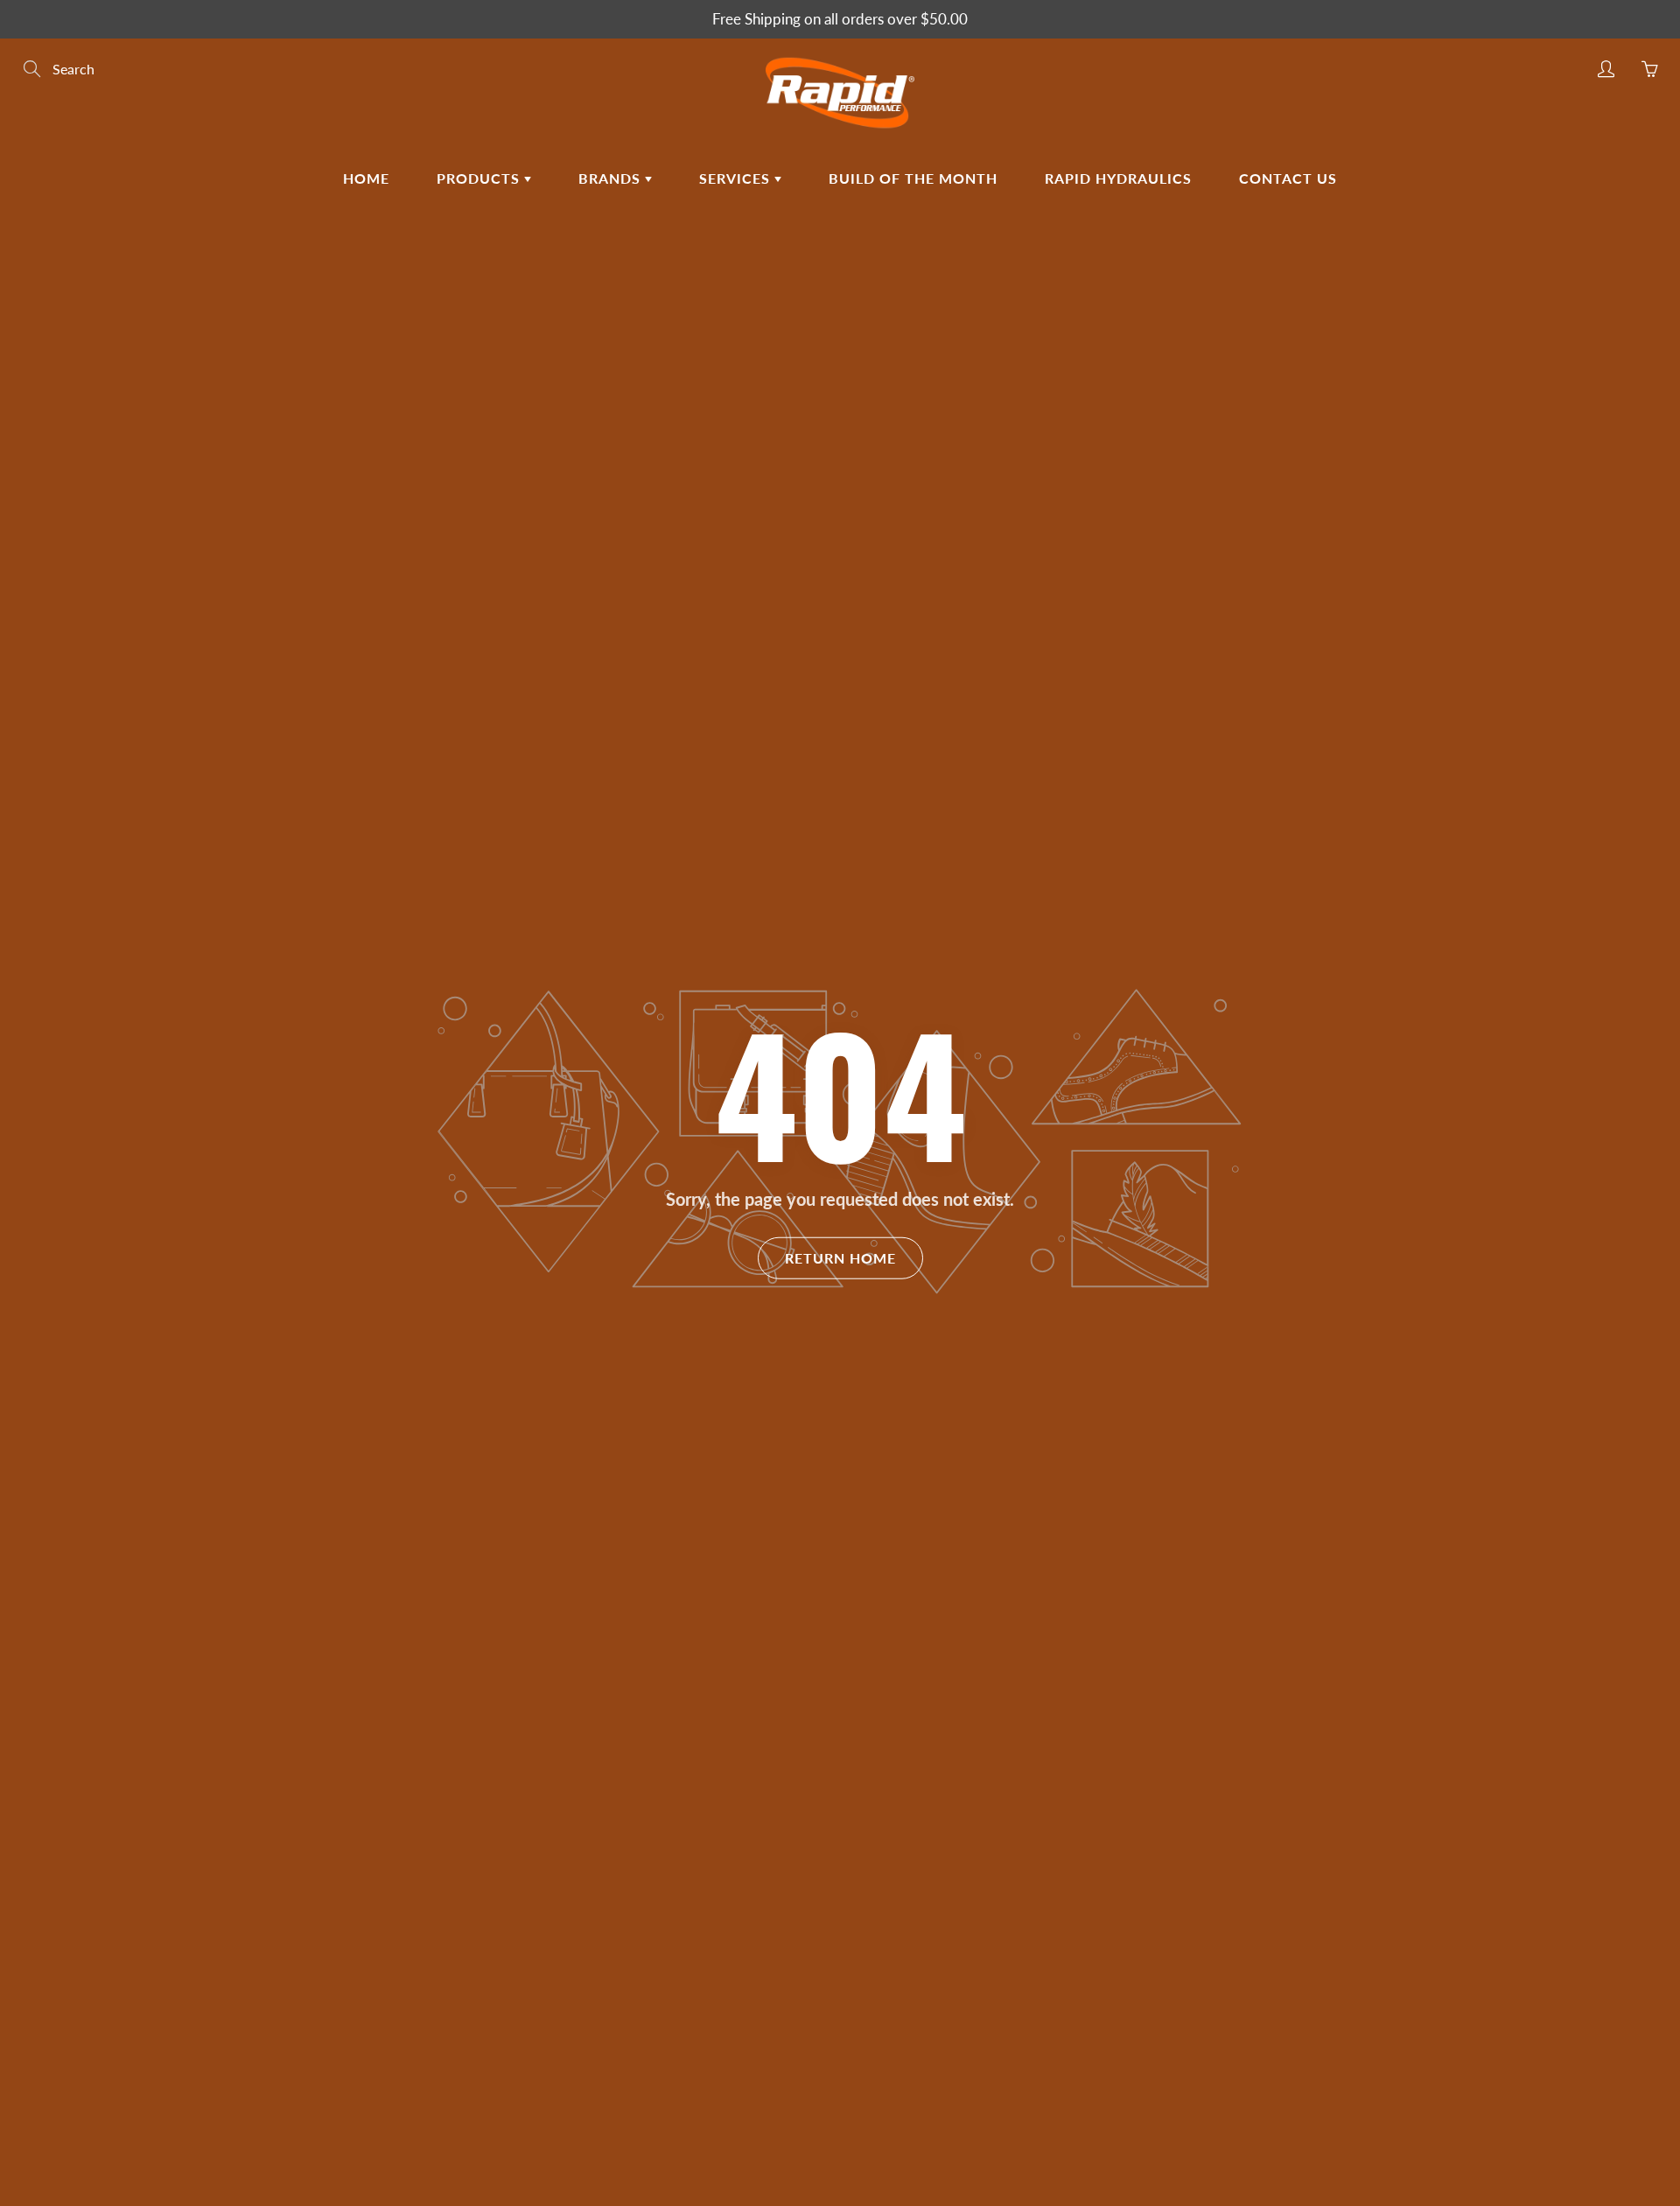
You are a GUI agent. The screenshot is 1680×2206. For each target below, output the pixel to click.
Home (366, 178)
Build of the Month (913, 178)
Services (737, 178)
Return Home (840, 1258)
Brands (612, 178)
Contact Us (1288, 178)
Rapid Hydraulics (1118, 178)
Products (480, 178)
